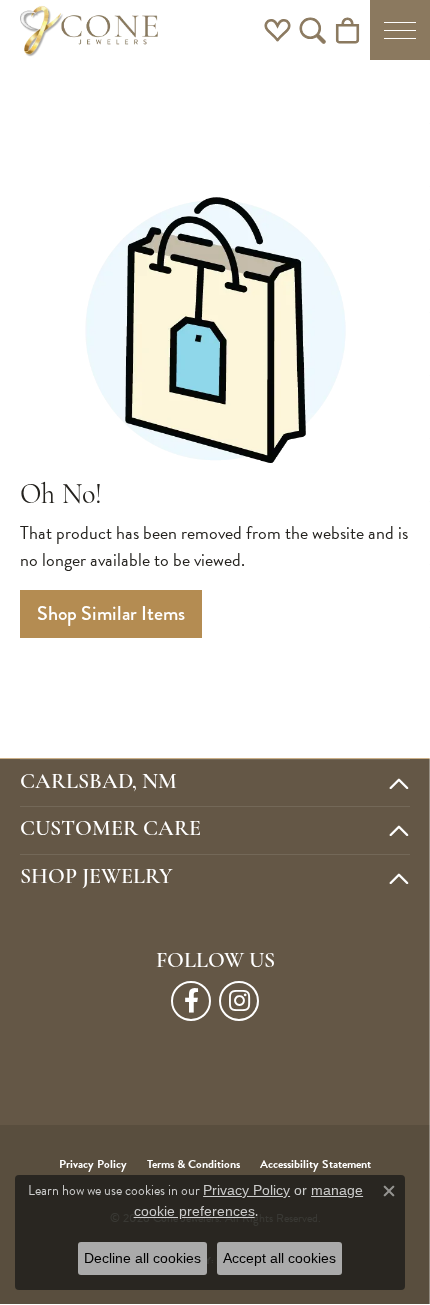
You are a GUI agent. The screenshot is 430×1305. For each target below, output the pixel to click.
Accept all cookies (279, 1258)
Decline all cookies (142, 1258)
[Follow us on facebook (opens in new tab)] (191, 1001)
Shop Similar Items (111, 613)
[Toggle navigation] (400, 30)
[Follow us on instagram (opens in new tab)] (239, 1001)
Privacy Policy (246, 1190)
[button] (277, 30)
